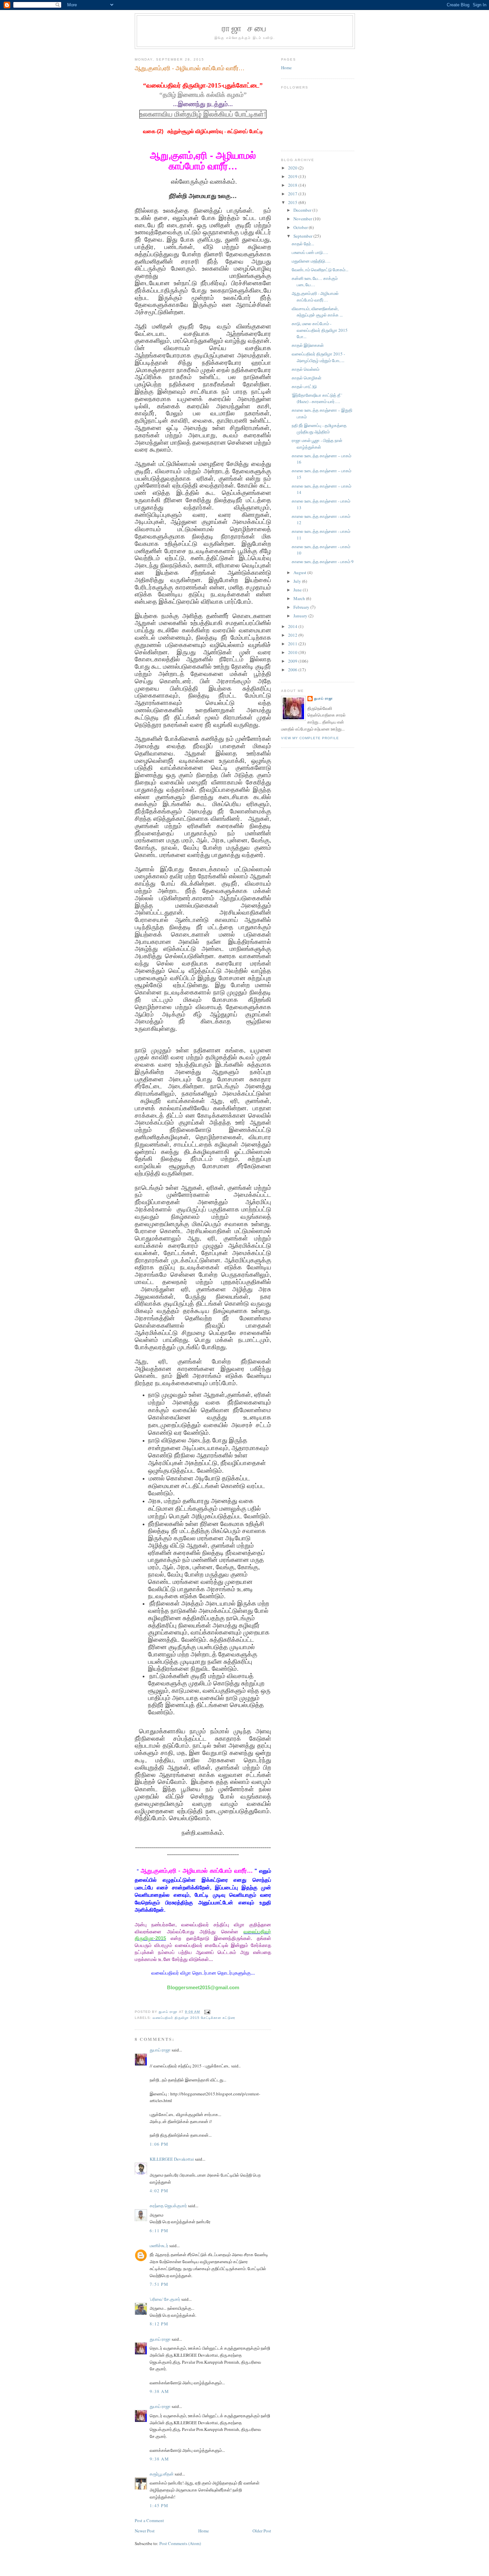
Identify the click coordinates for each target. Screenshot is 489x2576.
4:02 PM (159, 2191)
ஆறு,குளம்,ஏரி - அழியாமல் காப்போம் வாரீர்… (315, 297)
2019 (293, 176)
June (298, 590)
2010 (293, 652)
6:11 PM (159, 2231)
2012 (293, 635)
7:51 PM (159, 2284)
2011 (293, 644)
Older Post (262, 2531)
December (303, 210)
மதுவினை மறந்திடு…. (311, 261)
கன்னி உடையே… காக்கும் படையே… (315, 282)
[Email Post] (207, 2012)
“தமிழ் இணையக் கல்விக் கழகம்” (203, 95)
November (303, 219)
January (301, 616)
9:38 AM (159, 2391)
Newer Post (145, 2531)
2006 (293, 670)
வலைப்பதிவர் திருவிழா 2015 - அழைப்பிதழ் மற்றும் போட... (318, 357)
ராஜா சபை (245, 28)
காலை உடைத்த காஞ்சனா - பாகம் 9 (323, 561)
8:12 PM (159, 2324)
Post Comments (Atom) (180, 2543)
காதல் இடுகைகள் (308, 345)
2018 (293, 185)
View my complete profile (310, 738)
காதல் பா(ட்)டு (304, 386)
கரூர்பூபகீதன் (162, 2474)
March (300, 598)
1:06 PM (159, 2144)
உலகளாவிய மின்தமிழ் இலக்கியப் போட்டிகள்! (203, 114)
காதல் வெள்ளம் (306, 369)
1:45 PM (159, 2505)
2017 (293, 194)
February (302, 607)
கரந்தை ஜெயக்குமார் (168, 2206)
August (300, 572)
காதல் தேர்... (303, 244)
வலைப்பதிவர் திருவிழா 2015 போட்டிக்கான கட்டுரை (194, 2018)
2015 (293, 202)
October (301, 227)
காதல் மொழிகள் (307, 378)
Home (204, 2531)
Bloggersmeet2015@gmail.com (203, 1988)
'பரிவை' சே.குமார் (165, 2299)
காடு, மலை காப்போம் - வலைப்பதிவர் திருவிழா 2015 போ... (320, 330)
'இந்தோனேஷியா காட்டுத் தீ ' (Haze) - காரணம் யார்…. (317, 398)
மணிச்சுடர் (159, 2246)
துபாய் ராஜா (160, 2050)
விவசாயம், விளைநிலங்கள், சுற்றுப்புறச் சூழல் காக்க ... (317, 312)
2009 (293, 661)
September (303, 236)
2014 (293, 626)
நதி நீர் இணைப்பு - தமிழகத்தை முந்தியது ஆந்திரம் (319, 429)
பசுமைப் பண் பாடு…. (310, 252)
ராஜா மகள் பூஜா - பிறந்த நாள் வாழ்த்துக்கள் (317, 444)
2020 (293, 168)
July (298, 581)
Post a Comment (149, 2520)
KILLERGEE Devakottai (172, 2159)
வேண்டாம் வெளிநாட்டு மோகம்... (320, 270)
